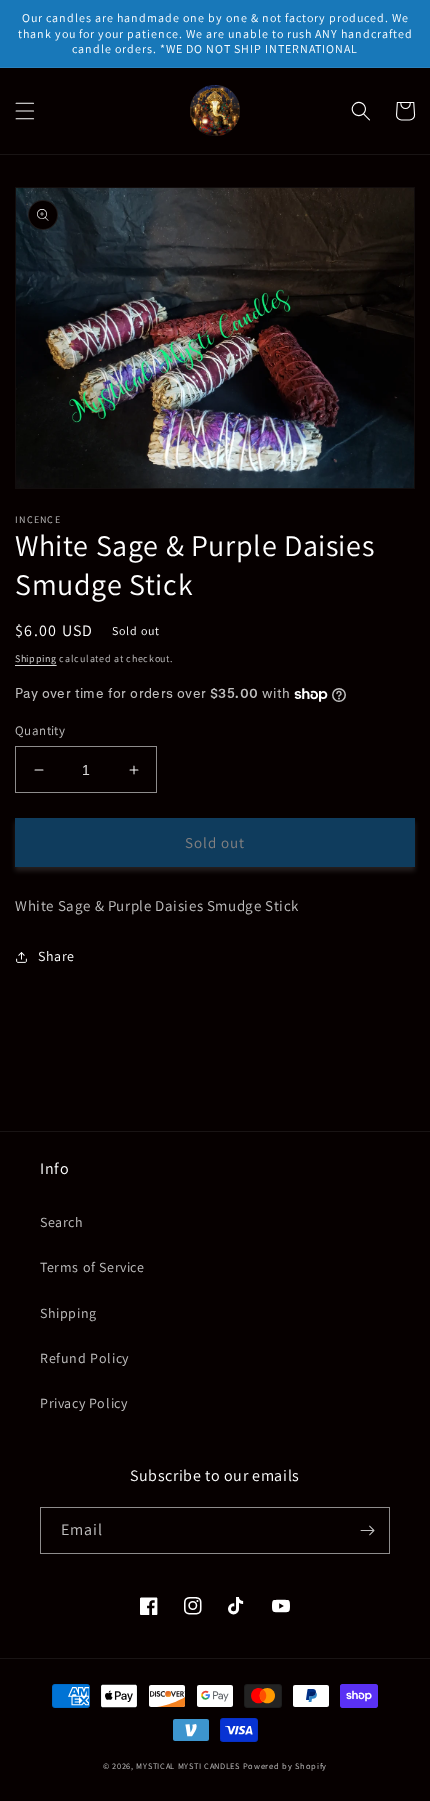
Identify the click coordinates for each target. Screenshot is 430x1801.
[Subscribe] (367, 1530)
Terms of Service (92, 1267)
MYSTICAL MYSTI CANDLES (187, 1765)
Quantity (40, 730)
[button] (25, 111)
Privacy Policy (83, 1403)
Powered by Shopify (285, 1765)
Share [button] (56, 956)
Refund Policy (84, 1358)
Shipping (36, 658)
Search (62, 1222)
